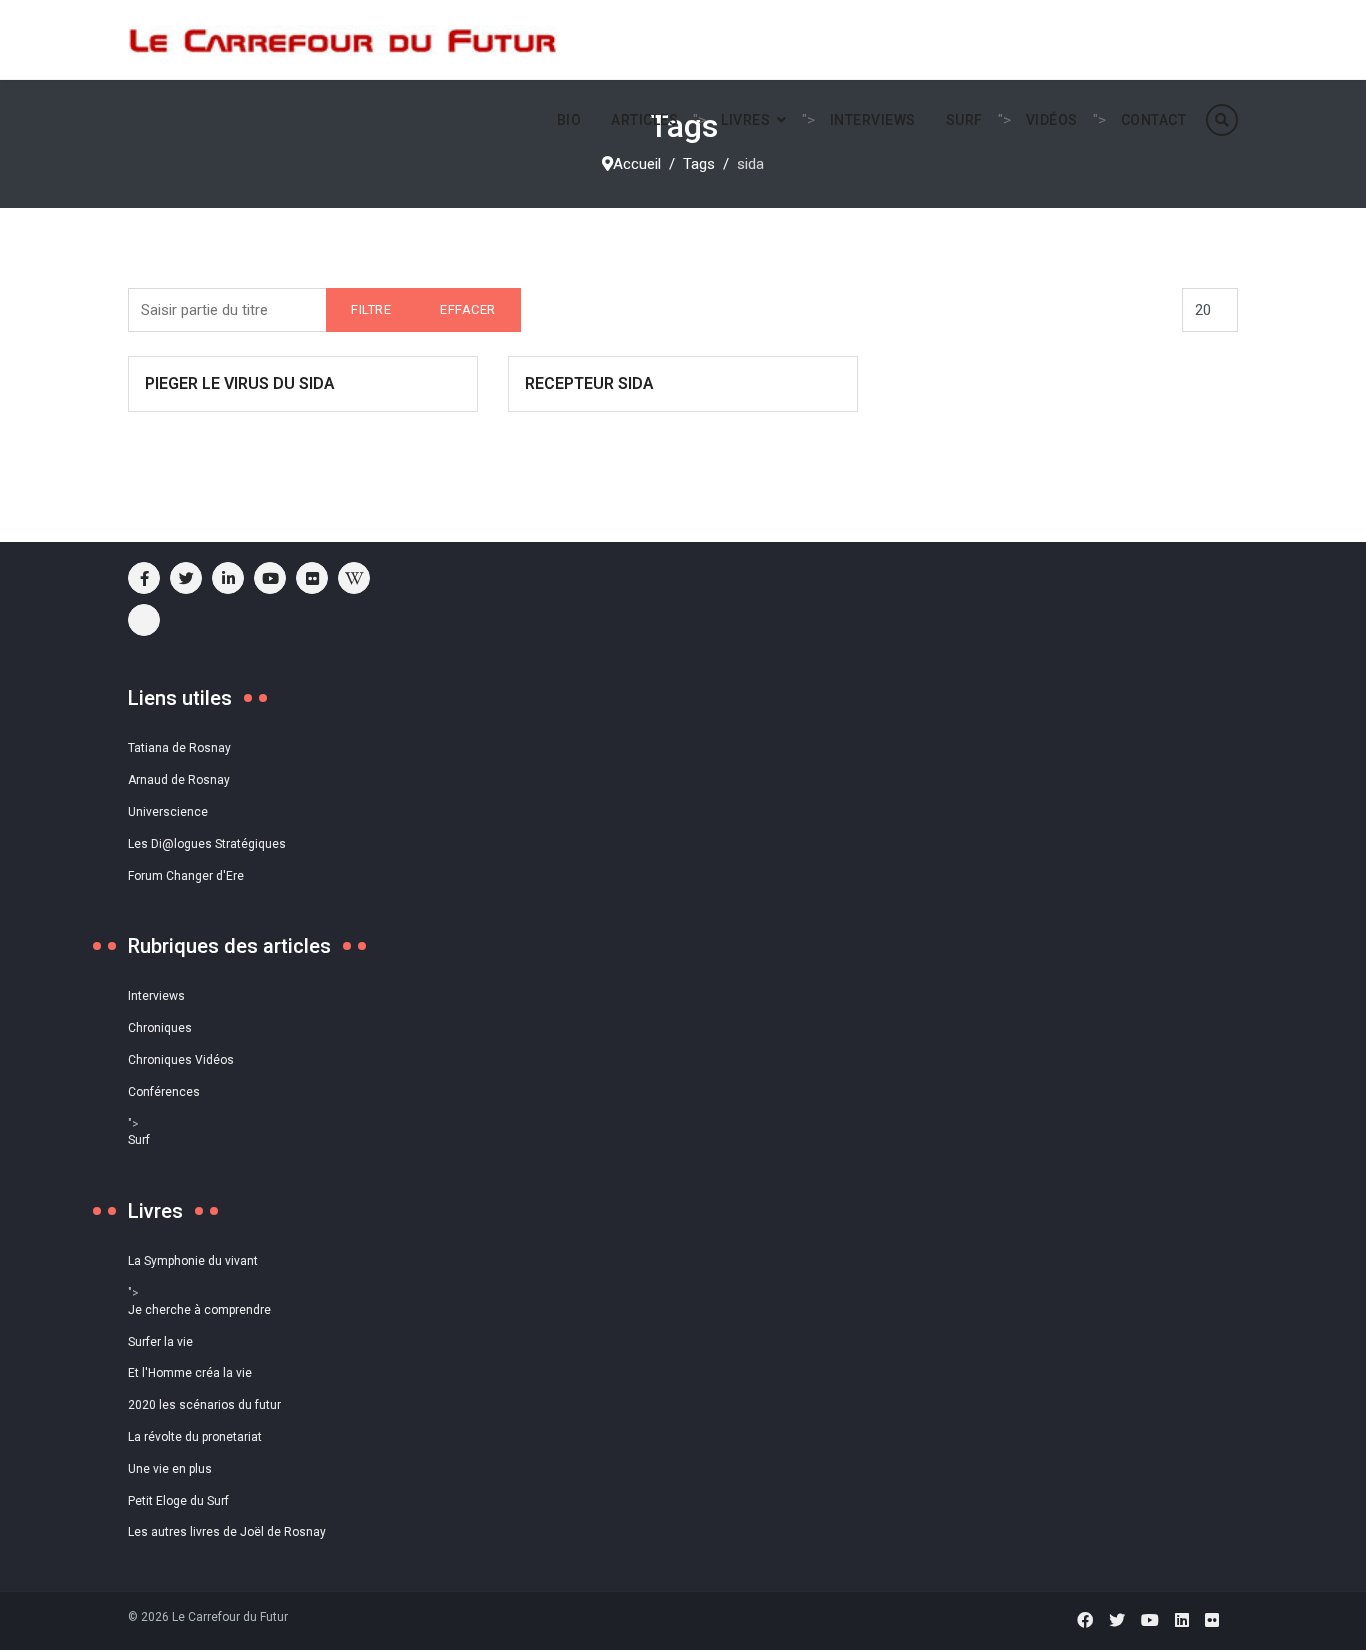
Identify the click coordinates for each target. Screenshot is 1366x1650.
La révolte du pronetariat (195, 1437)
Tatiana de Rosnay (179, 748)
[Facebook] (1085, 1620)
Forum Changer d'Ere (186, 876)
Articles (644, 120)
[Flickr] (312, 578)
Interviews (873, 120)
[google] (228, 578)
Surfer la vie (160, 1342)
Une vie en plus (170, 1469)
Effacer (468, 309)
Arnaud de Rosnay (179, 780)
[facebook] (144, 578)
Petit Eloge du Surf (178, 1501)
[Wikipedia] (354, 578)
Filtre (371, 309)
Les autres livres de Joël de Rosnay (227, 1532)
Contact (1154, 120)
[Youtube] (270, 578)
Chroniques (160, 1028)
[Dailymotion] (144, 620)
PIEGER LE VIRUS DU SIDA (240, 383)
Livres (745, 120)
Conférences (164, 1092)
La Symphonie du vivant (193, 1261)
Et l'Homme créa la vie (190, 1373)
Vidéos (1052, 120)
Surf (964, 120)
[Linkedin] (1182, 1620)
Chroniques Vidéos (181, 1060)
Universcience (168, 812)
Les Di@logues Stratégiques (207, 844)
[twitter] (186, 578)
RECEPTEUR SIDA (589, 383)
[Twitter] (1117, 1620)
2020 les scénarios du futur (204, 1405)
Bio (569, 120)
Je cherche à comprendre (199, 1310)
